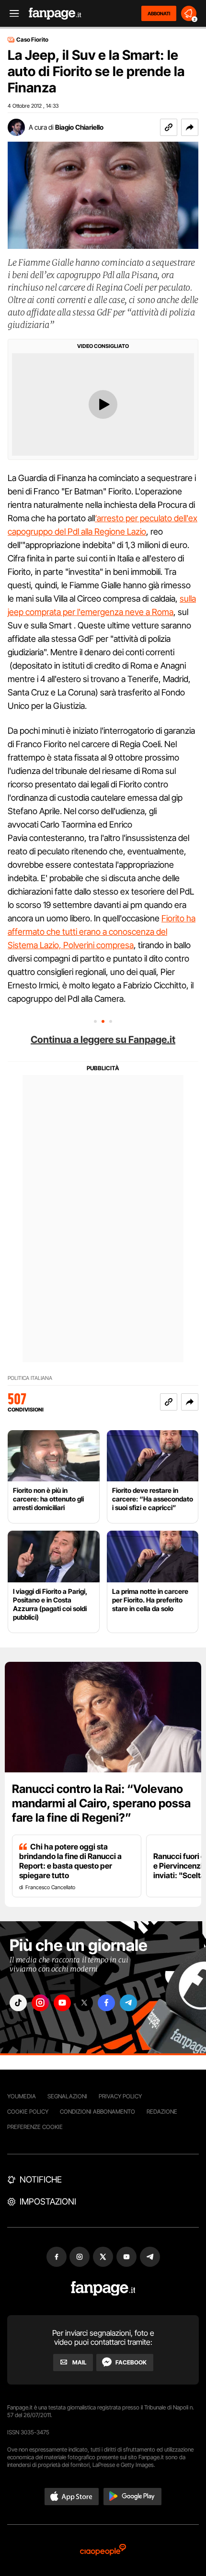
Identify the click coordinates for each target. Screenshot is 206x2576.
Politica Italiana (30, 1378)
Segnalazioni (67, 2096)
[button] (190, 127)
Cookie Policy (28, 2111)
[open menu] (11, 14)
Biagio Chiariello (79, 127)
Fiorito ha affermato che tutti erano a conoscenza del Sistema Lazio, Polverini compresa (102, 932)
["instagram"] (40, 2003)
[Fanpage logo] (55, 14)
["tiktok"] (18, 2003)
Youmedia (22, 2096)
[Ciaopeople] (103, 2550)
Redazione (162, 2111)
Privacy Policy (120, 2096)
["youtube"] (62, 2003)
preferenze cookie (35, 2127)
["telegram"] (128, 2003)
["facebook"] (106, 2003)
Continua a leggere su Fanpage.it (103, 1040)
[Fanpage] (103, 2289)
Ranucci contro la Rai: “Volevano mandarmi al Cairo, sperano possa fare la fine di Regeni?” (101, 1803)
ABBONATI (159, 13)
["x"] (84, 2003)
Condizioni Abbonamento (97, 2111)
